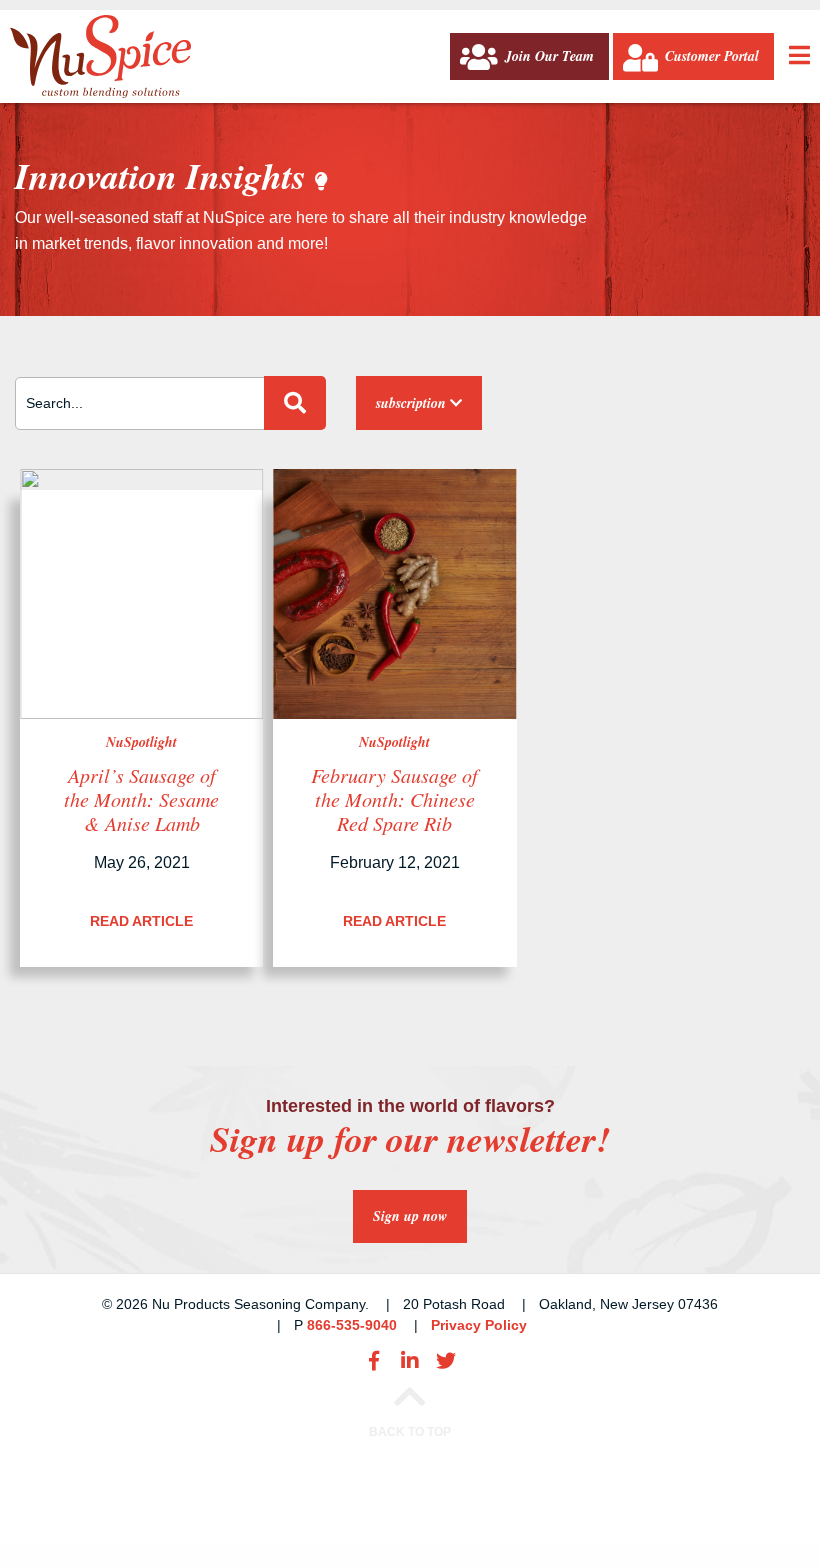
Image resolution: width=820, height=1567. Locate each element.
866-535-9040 (352, 1325)
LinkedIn (410, 1361)
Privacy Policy (479, 1325)
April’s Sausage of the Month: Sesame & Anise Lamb (141, 799)
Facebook (374, 1361)
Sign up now (410, 1216)
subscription (413, 403)
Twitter (446, 1361)
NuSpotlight (141, 742)
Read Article (141, 921)
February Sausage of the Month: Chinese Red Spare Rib (394, 799)
